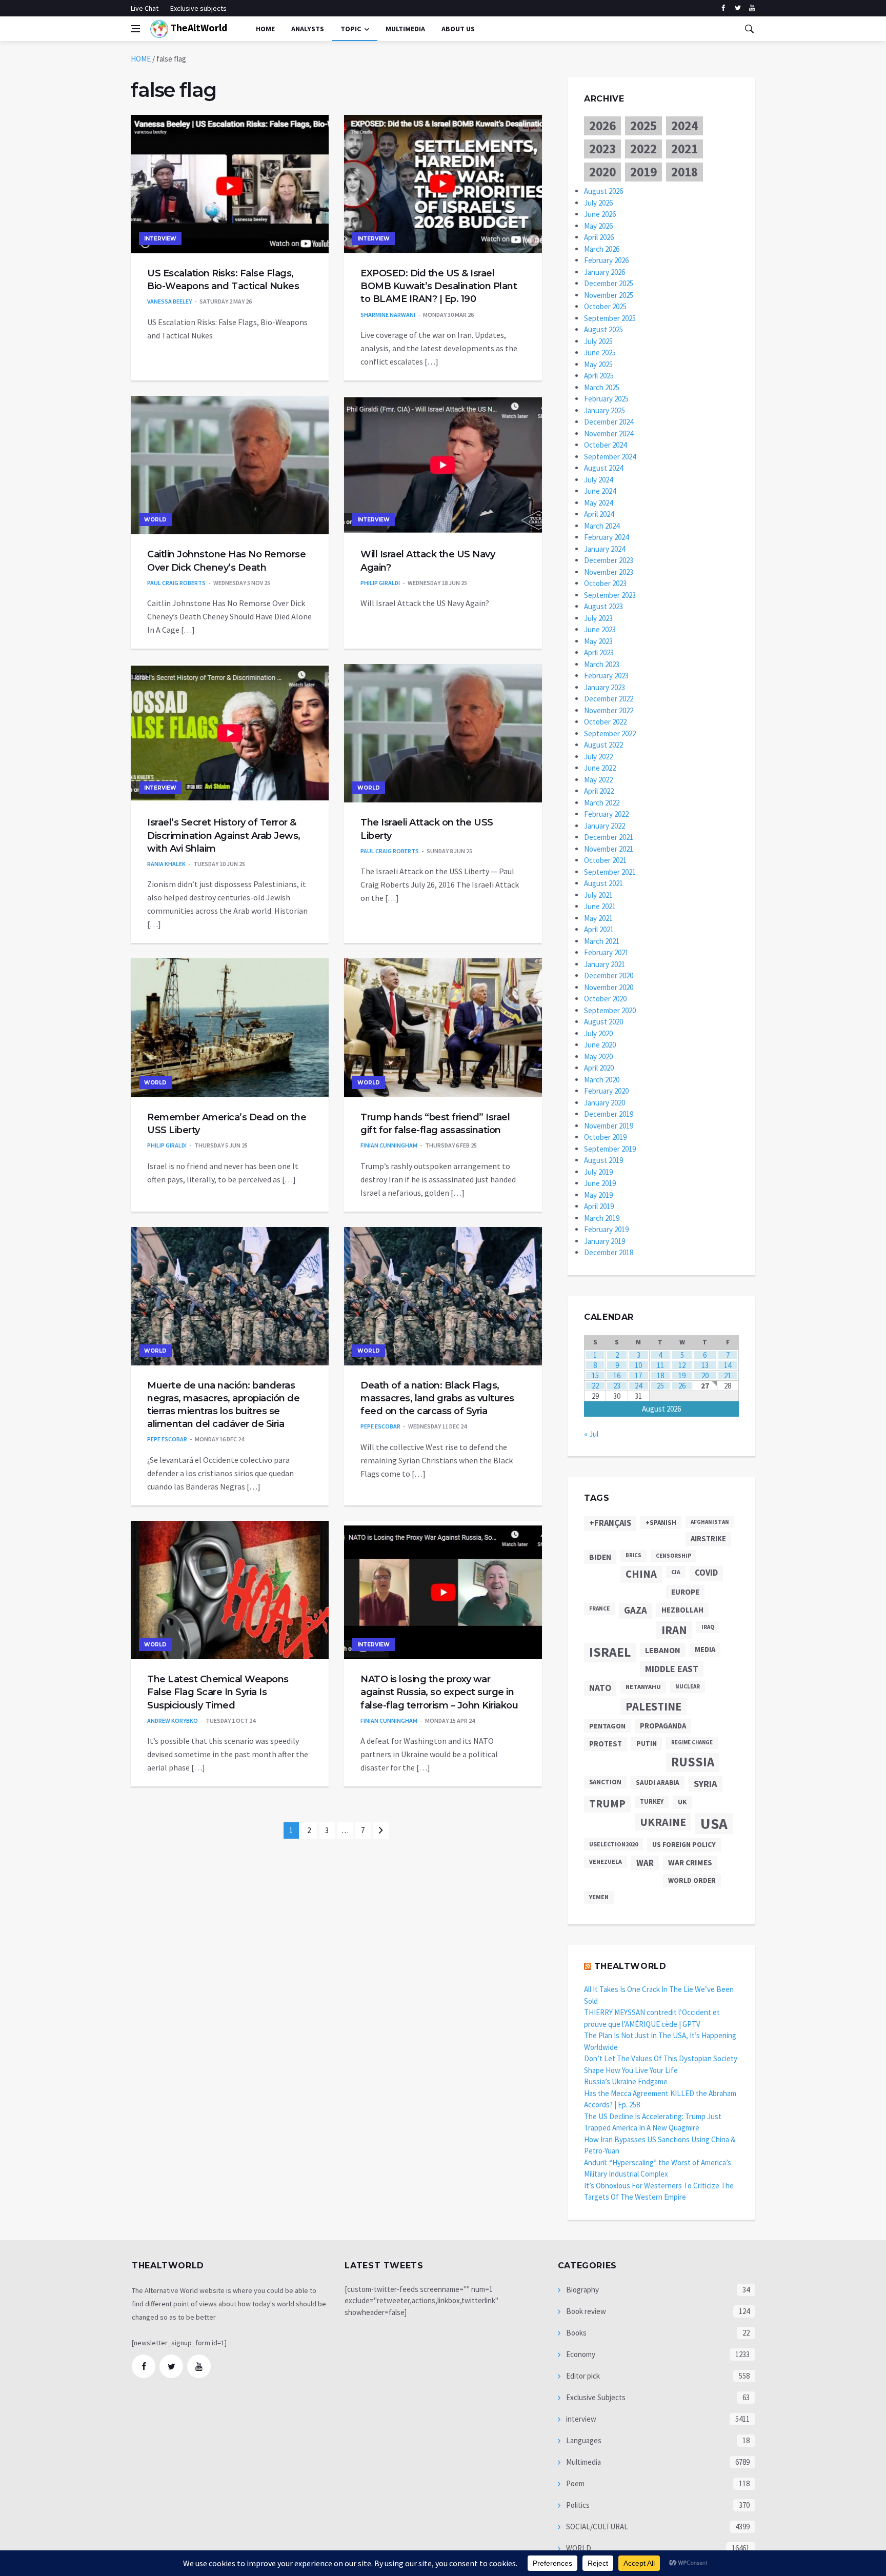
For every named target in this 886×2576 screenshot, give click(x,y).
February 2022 (606, 814)
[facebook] (723, 8)
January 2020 (605, 1103)
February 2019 (606, 1229)
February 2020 (606, 1091)
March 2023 (602, 664)
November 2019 (609, 1126)
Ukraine (663, 1822)
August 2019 (603, 1160)
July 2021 (598, 895)
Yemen (599, 1897)
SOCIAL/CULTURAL (596, 2527)
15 (595, 1375)
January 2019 (605, 1241)
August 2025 (603, 329)
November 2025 (609, 295)
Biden (600, 1557)
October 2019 (605, 1137)
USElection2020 (613, 1844)
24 (638, 1386)
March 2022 (602, 803)
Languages (583, 2440)
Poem (575, 2483)
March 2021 (602, 941)
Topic (351, 29)
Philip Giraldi (380, 583)
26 (682, 1386)
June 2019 (600, 1183)
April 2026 (599, 237)
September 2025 (610, 318)
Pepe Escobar (167, 1439)
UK (682, 1802)
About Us (458, 29)
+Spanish (661, 1523)
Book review (585, 2311)
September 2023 (610, 595)
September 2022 (610, 733)
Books (576, 2333)
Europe (685, 1592)
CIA (676, 1572)
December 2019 (609, 1114)
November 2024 (609, 434)
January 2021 (605, 964)
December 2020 (609, 975)
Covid (706, 1573)
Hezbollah (682, 1610)
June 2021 (600, 906)
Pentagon (607, 1726)
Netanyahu (643, 1687)
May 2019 (598, 1195)
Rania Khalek (166, 864)
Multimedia (583, 2462)
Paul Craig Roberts (176, 583)
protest (606, 1744)
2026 (602, 126)
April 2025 (599, 376)
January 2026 (605, 272)
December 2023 (609, 560)
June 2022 (600, 768)
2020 (602, 172)
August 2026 (603, 191)
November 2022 (609, 710)
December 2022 (609, 699)
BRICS (633, 1555)
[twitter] (738, 8)
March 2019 (602, 1218)
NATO (600, 1688)
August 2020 (603, 1022)
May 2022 (598, 780)
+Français (610, 1523)
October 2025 (605, 306)
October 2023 (605, 583)
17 (638, 1375)
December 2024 (609, 422)
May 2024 (598, 503)
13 (705, 1365)
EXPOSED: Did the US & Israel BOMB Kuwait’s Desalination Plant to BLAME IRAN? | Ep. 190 (439, 286)
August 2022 (603, 745)
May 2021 (598, 918)
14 (728, 1365)
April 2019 (599, 1206)
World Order (692, 1880)
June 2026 (600, 214)
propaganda (663, 1726)
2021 (684, 149)
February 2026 (606, 260)
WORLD (155, 520)
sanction (605, 1782)
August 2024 (603, 468)
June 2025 (600, 353)
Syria (706, 1784)
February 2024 (606, 537)
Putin (647, 1743)
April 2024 (599, 514)
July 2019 (598, 1172)
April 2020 (599, 1068)
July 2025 (598, 341)
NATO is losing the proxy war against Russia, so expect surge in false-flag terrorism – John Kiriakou (439, 1692)
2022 (643, 149)
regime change (692, 1743)
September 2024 (610, 457)
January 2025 (605, 410)
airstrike (708, 1539)
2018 (684, 172)
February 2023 (606, 676)
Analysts (308, 29)
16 (617, 1375)
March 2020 (602, 1080)
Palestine (653, 1706)
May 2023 (598, 641)
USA (714, 1824)
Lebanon (663, 1650)
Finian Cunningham (389, 1145)
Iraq (708, 1627)
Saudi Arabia (658, 1783)
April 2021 (599, 929)
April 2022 (599, 791)
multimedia (405, 29)
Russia (693, 1762)
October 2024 (605, 445)
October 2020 (605, 999)
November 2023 (609, 572)
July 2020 (598, 1033)
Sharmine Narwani (388, 315)
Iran (674, 1630)
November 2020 (609, 987)
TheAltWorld (198, 27)
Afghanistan (710, 1522)
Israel (610, 1652)
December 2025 (609, 283)
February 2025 (606, 399)
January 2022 (605, 826)
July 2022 (598, 757)
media (705, 1649)
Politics (577, 2505)
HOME (141, 59)
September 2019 (610, 1149)
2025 (643, 126)
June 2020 (600, 1045)
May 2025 (598, 364)
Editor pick (582, 2376)
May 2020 (598, 1056)
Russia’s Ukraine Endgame (626, 2081)
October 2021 (605, 860)
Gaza (636, 1610)
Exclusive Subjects (595, 2397)
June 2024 (600, 491)
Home (265, 29)
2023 (602, 149)
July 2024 (598, 480)
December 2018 (609, 1252)
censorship (673, 1556)
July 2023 (598, 618)
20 (705, 1375)
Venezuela (606, 1861)
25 (660, 1386)
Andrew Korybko (173, 1720)
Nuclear (688, 1686)
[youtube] (752, 8)
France (599, 1608)
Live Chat (145, 8)
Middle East (672, 1669)
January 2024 (605, 549)
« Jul (591, 1434)
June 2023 (600, 629)
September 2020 (610, 1010)
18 (660, 1375)
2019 (643, 172)
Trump (607, 1804)
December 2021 (609, 837)
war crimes (690, 1863)
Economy (580, 2354)
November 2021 (609, 849)
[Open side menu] (135, 29)
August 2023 (603, 606)
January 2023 (605, 687)
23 (617, 1386)
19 (682, 1375)
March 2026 (602, 249)
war (645, 1863)
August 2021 (603, 883)
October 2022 (605, 722)
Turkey (652, 1802)
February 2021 (606, 952)
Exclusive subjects (198, 8)
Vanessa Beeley (169, 301)
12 (682, 1365)
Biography (582, 2290)
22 (595, 1386)
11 (660, 1365)
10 (638, 1365)
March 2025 (602, 387)
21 (728, 1375)
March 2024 (602, 526)
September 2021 (610, 872)
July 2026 (598, 203)
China (641, 1574)
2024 (684, 126)
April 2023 (599, 652)
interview (160, 239)
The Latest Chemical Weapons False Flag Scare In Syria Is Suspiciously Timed (218, 1692)
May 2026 (598, 226)
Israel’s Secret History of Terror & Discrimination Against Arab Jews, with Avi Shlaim (224, 835)
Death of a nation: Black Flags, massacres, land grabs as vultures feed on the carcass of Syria (437, 1398)
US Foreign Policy (684, 1844)
